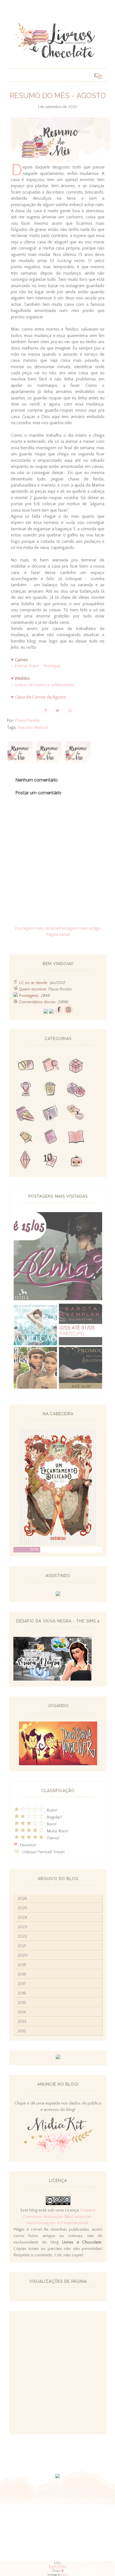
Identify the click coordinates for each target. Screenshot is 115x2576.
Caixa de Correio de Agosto (40, 697)
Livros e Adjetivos (51, 1137)
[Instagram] (68, 1012)
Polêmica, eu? (76, 1114)
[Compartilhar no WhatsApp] (70, 710)
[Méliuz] (58, 2058)
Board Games (76, 1090)
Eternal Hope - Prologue (37, 666)
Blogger (64, 2575)
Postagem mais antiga (80, 928)
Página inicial (58, 934)
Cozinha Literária (26, 1114)
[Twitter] (46, 1012)
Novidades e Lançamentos (51, 1114)
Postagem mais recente (37, 928)
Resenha (51, 1066)
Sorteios (76, 1066)
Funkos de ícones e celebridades (44, 685)
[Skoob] (51, 1012)
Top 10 (51, 1161)
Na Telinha (51, 1090)
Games (26, 1090)
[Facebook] (59, 1012)
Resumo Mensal (33, 727)
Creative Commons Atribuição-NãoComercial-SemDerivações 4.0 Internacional (59, 2217)
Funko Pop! (76, 1161)
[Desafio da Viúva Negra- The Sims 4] (52, 1679)
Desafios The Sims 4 (26, 1161)
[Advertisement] (57, 2373)
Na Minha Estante (76, 1137)
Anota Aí (26, 1137)
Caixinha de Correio (26, 1066)
